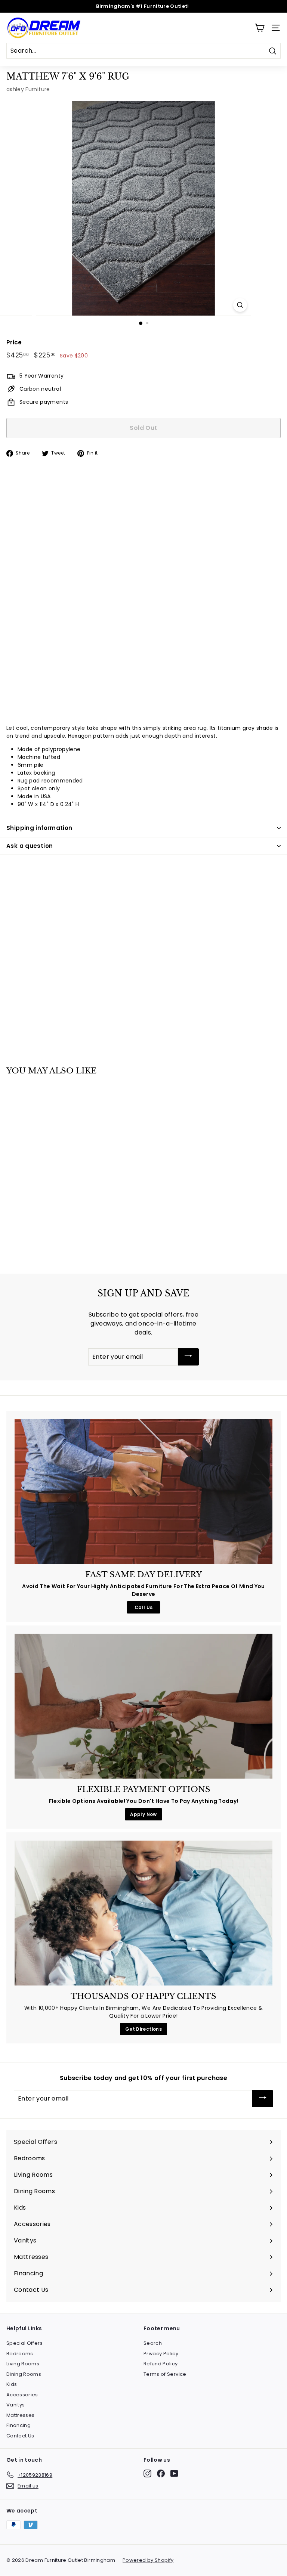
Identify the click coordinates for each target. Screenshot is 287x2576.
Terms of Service (165, 2374)
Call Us (143, 1607)
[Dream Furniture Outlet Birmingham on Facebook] (161, 2473)
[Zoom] (240, 305)
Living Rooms (23, 2364)
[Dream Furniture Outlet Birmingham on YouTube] (174, 2473)
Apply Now (143, 1814)
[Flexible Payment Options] (143, 1706)
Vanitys (16, 2405)
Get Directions (143, 2029)
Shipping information (39, 828)
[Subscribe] (188, 1357)
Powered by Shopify (148, 2560)
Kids (12, 2384)
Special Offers (24, 2343)
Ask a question (30, 846)
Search (153, 2343)
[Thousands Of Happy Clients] (143, 1913)
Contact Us (20, 2436)
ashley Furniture (28, 89)
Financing (18, 2425)
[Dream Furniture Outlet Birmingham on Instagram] (147, 2473)
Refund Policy (161, 2364)
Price (14, 342)
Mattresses (21, 2415)
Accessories (22, 2395)
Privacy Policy (161, 2354)
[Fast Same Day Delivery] (143, 1491)
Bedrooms (20, 2354)
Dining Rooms (24, 2374)
